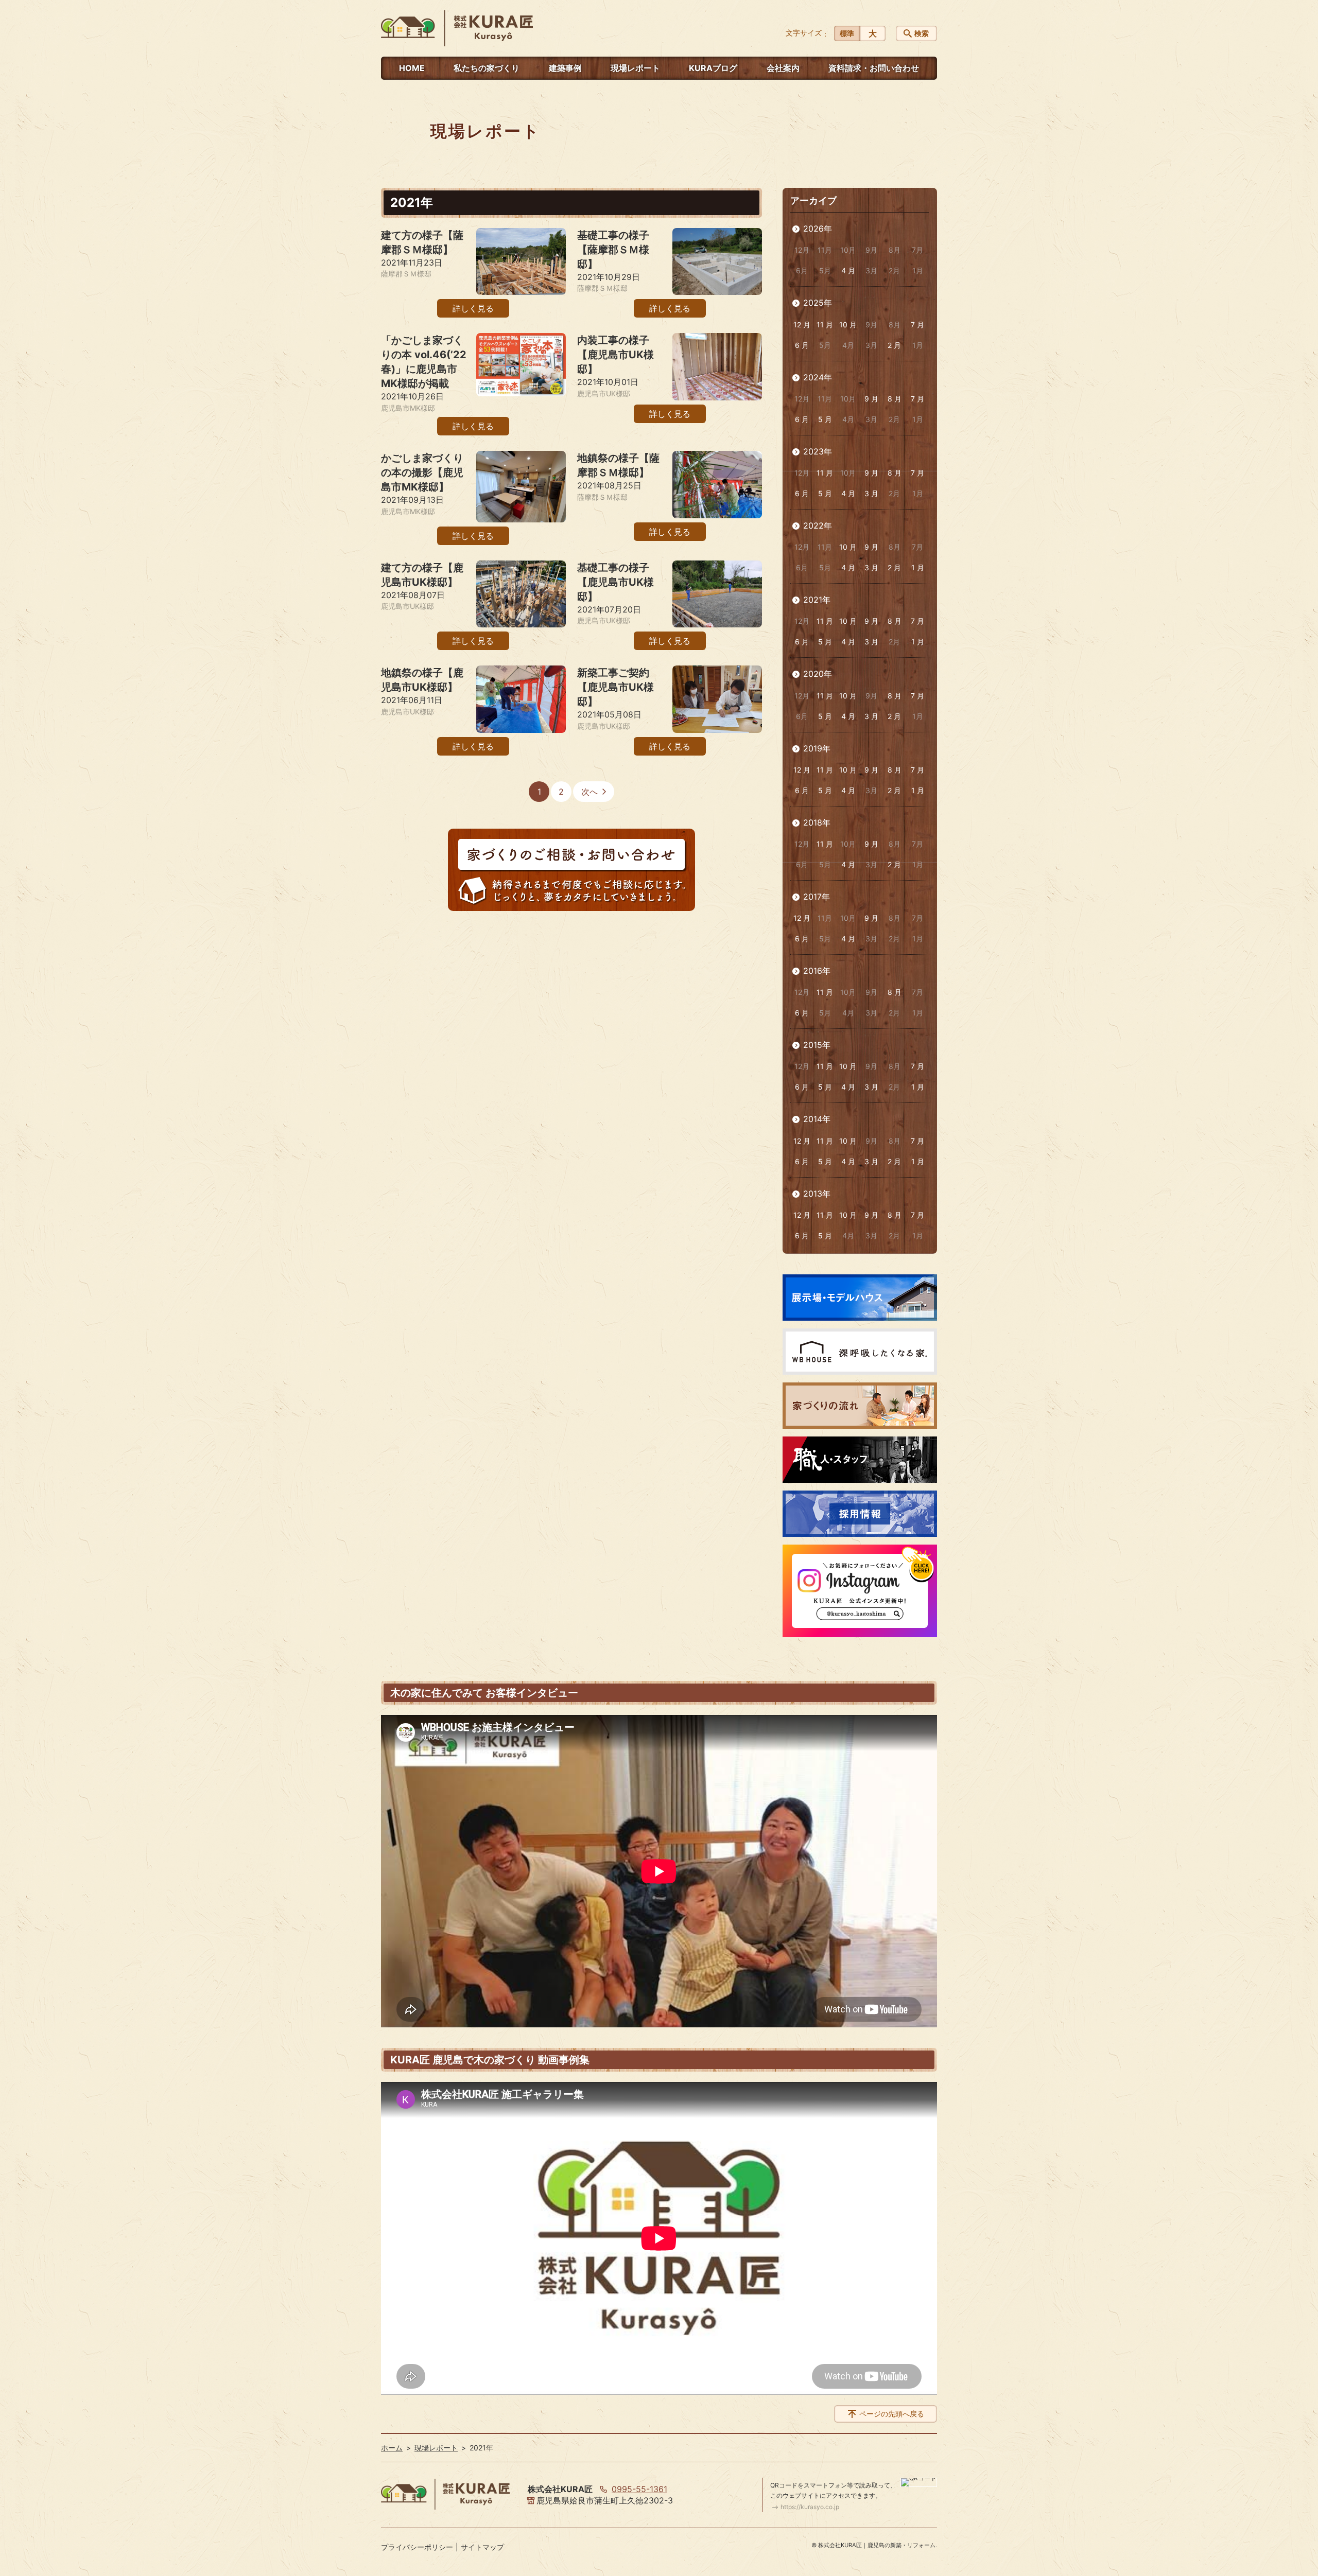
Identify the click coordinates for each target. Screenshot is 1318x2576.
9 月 (871, 399)
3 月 (871, 493)
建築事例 (565, 68)
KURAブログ (713, 68)
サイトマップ (482, 2547)
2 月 (894, 345)
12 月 (802, 325)
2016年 (817, 971)
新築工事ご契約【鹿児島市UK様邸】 (615, 687)
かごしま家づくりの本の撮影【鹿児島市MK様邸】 (422, 472)
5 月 (825, 419)
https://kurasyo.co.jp (810, 2507)
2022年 (818, 525)
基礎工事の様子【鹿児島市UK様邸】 (615, 582)
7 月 (917, 325)
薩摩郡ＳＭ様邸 (406, 274)
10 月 (848, 325)
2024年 (818, 377)
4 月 (848, 270)
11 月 (825, 325)
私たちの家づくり (487, 68)
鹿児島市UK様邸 (604, 393)
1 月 (918, 567)
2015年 (817, 1045)
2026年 (818, 229)
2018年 (817, 822)
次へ (589, 792)
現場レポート (635, 68)
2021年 (817, 600)
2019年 (817, 748)
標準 (847, 33)
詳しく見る (473, 308)
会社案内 (783, 68)
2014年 (817, 1119)
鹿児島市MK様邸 (408, 408)
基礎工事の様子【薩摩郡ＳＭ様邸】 (613, 250)
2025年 (818, 303)
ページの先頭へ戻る (892, 2414)
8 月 (895, 399)
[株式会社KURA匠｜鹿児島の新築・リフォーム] (457, 28)
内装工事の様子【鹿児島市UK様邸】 (615, 355)
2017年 (817, 897)
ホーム (392, 2448)
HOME (412, 68)
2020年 (818, 674)
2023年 (818, 451)
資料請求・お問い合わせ (874, 68)
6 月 (802, 345)
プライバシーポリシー (417, 2547)
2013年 (817, 1194)
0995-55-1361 (639, 2489)
